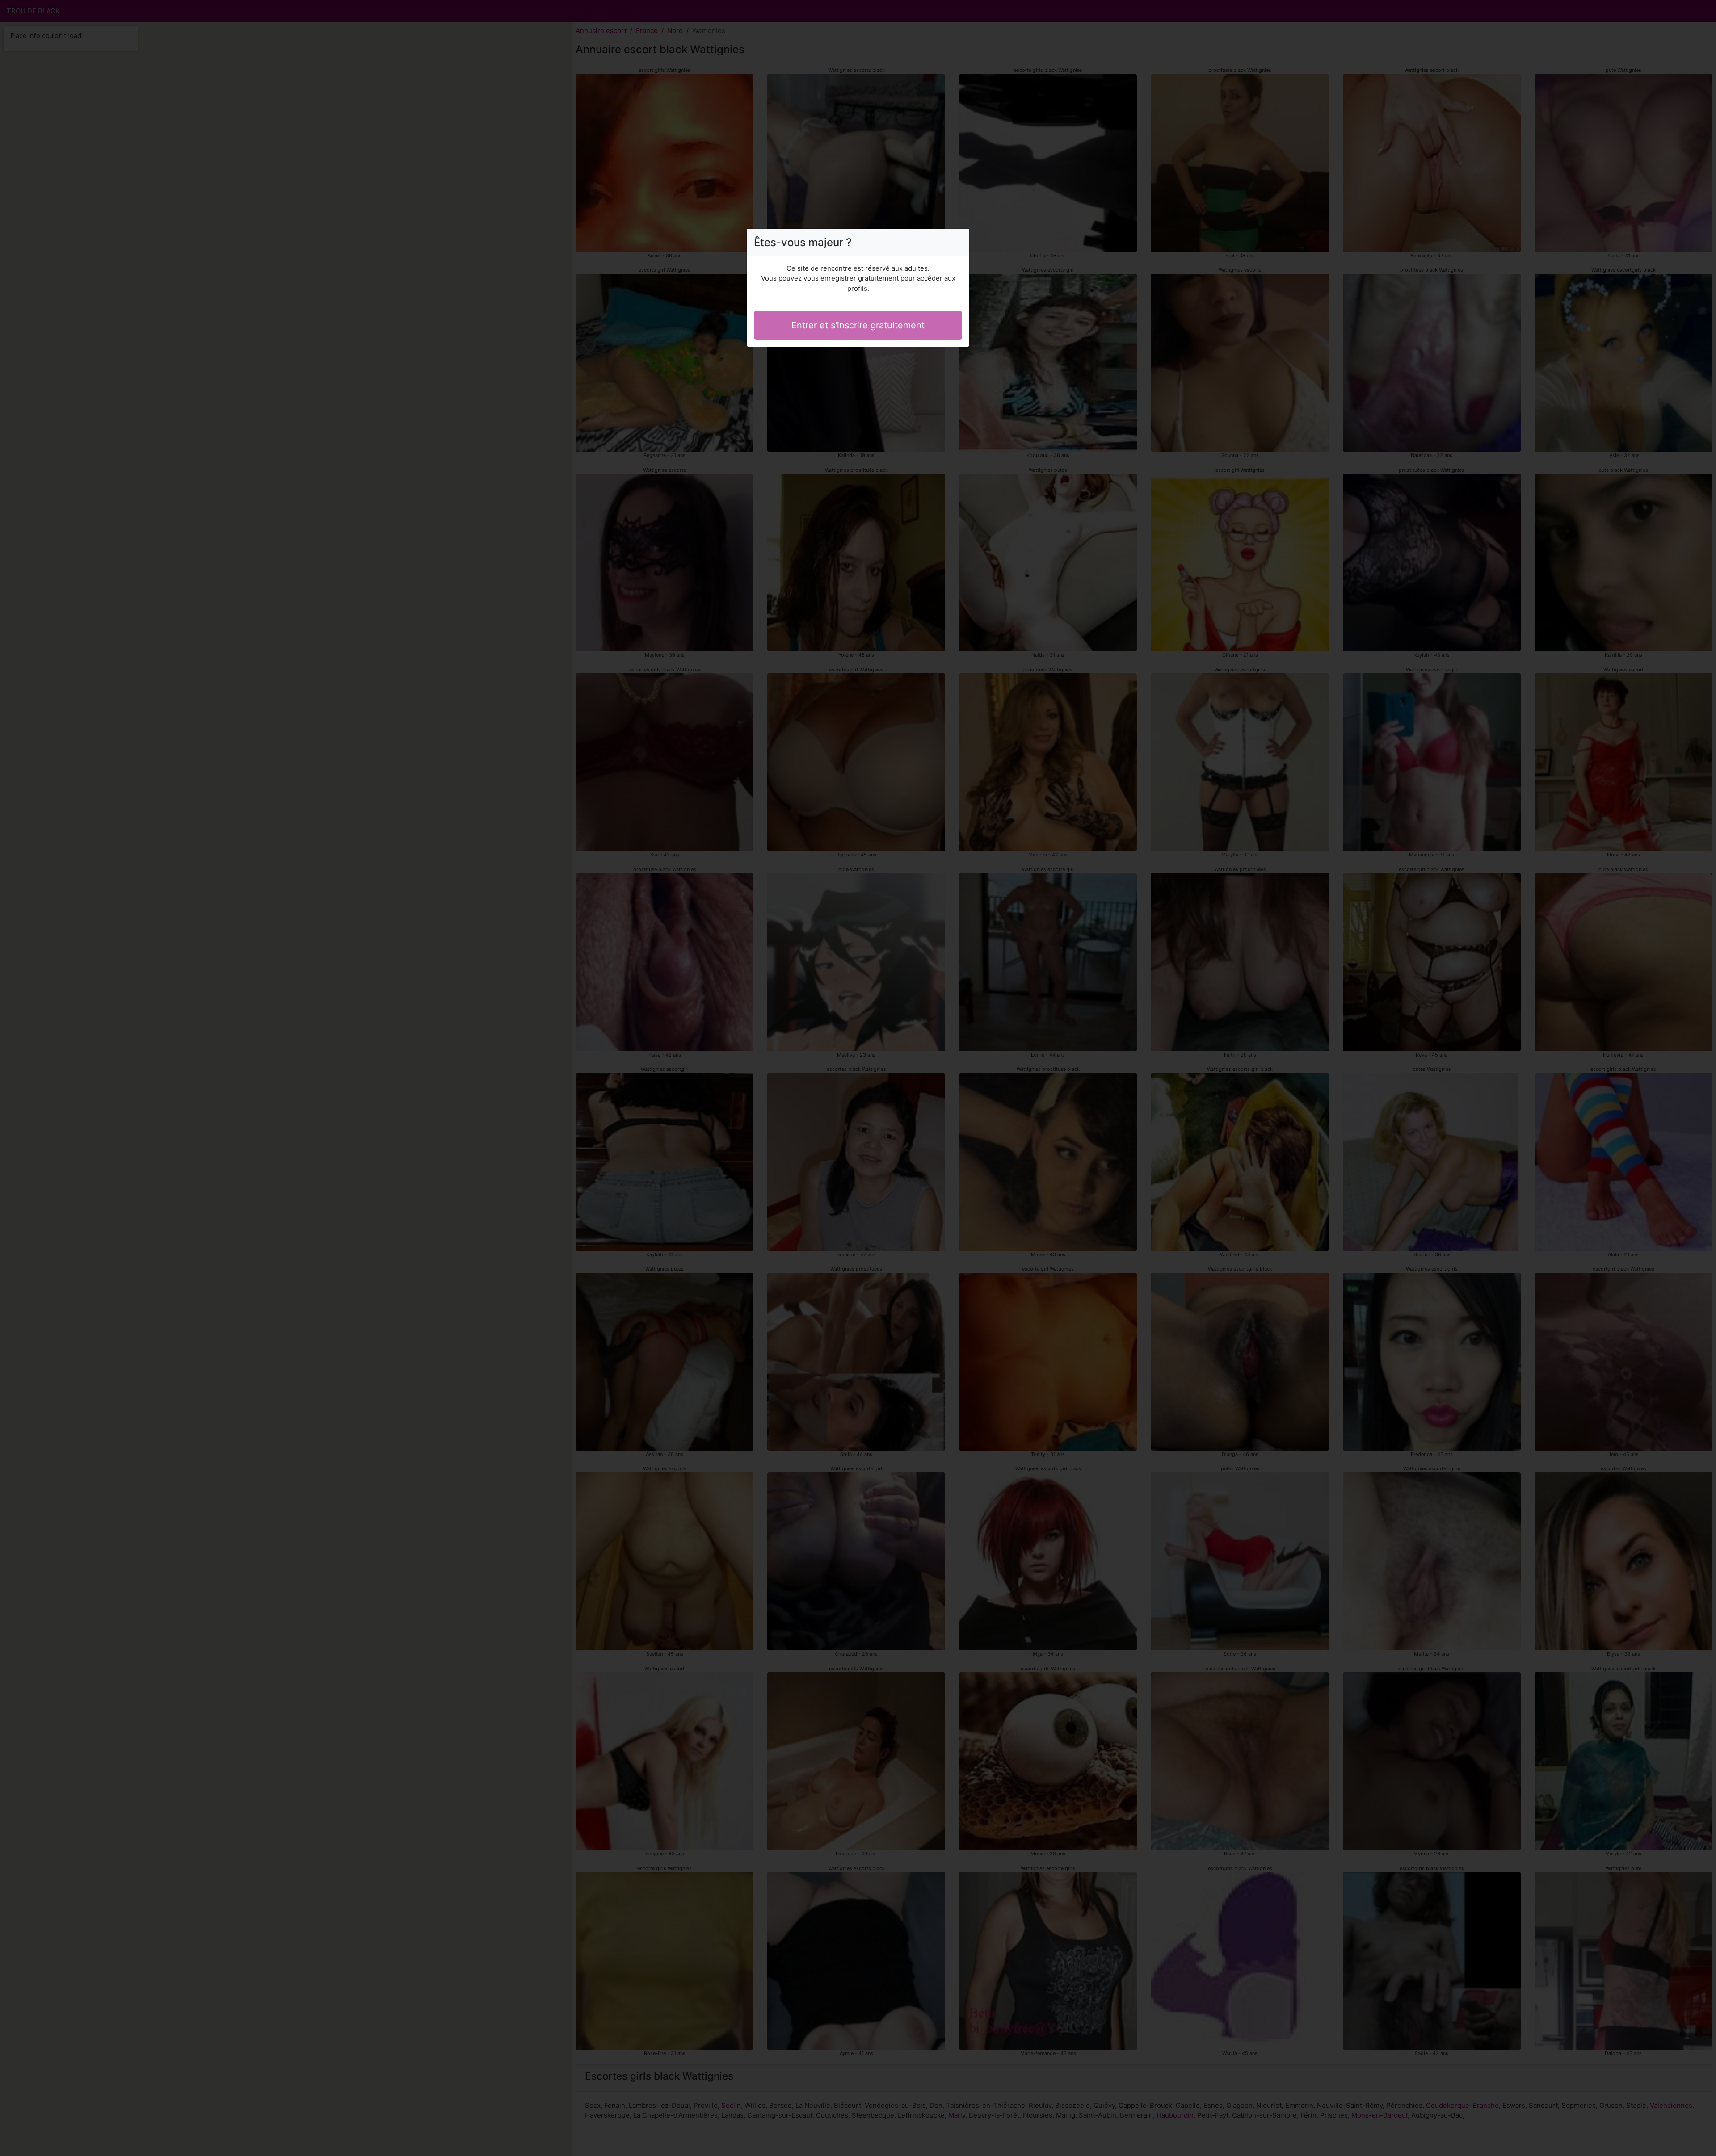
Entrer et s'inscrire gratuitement (858, 325)
